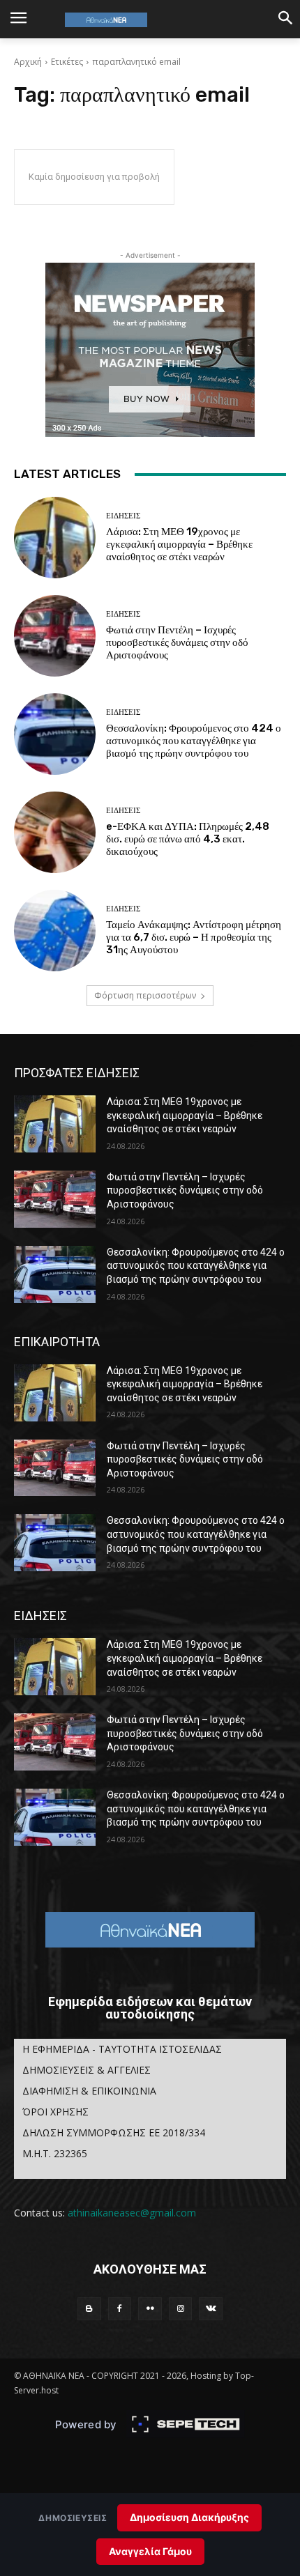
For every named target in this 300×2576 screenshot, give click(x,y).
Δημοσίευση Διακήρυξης (189, 2517)
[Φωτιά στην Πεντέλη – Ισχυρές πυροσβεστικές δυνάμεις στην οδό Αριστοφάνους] (55, 636)
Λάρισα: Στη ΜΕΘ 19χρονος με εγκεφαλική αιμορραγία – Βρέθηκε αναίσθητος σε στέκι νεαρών (179, 544)
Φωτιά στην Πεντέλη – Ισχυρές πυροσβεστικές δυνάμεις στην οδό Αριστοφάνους (177, 642)
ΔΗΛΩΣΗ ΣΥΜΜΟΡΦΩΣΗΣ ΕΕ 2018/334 (114, 2132)
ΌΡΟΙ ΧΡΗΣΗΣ (55, 2112)
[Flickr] (150, 2309)
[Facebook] (120, 2309)
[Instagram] (181, 2309)
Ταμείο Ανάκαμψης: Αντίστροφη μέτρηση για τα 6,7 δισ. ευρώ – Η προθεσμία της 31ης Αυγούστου (194, 937)
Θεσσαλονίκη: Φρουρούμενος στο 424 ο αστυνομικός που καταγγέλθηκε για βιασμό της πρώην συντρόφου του (194, 741)
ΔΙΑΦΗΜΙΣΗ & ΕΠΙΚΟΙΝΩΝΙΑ (89, 2091)
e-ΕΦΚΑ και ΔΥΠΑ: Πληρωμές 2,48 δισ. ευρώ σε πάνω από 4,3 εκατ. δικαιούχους (188, 839)
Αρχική (28, 62)
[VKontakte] (211, 2309)
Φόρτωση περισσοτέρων (145, 995)
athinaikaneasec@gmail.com (132, 2213)
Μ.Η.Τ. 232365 (55, 2153)
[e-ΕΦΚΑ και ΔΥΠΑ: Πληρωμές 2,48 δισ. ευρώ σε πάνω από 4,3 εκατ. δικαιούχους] (55, 832)
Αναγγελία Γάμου (150, 2551)
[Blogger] (89, 2309)
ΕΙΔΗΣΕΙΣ (123, 516)
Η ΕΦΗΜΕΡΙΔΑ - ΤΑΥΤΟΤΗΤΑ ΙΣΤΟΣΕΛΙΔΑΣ (122, 2049)
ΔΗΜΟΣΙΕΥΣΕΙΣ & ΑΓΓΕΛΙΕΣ (87, 2070)
